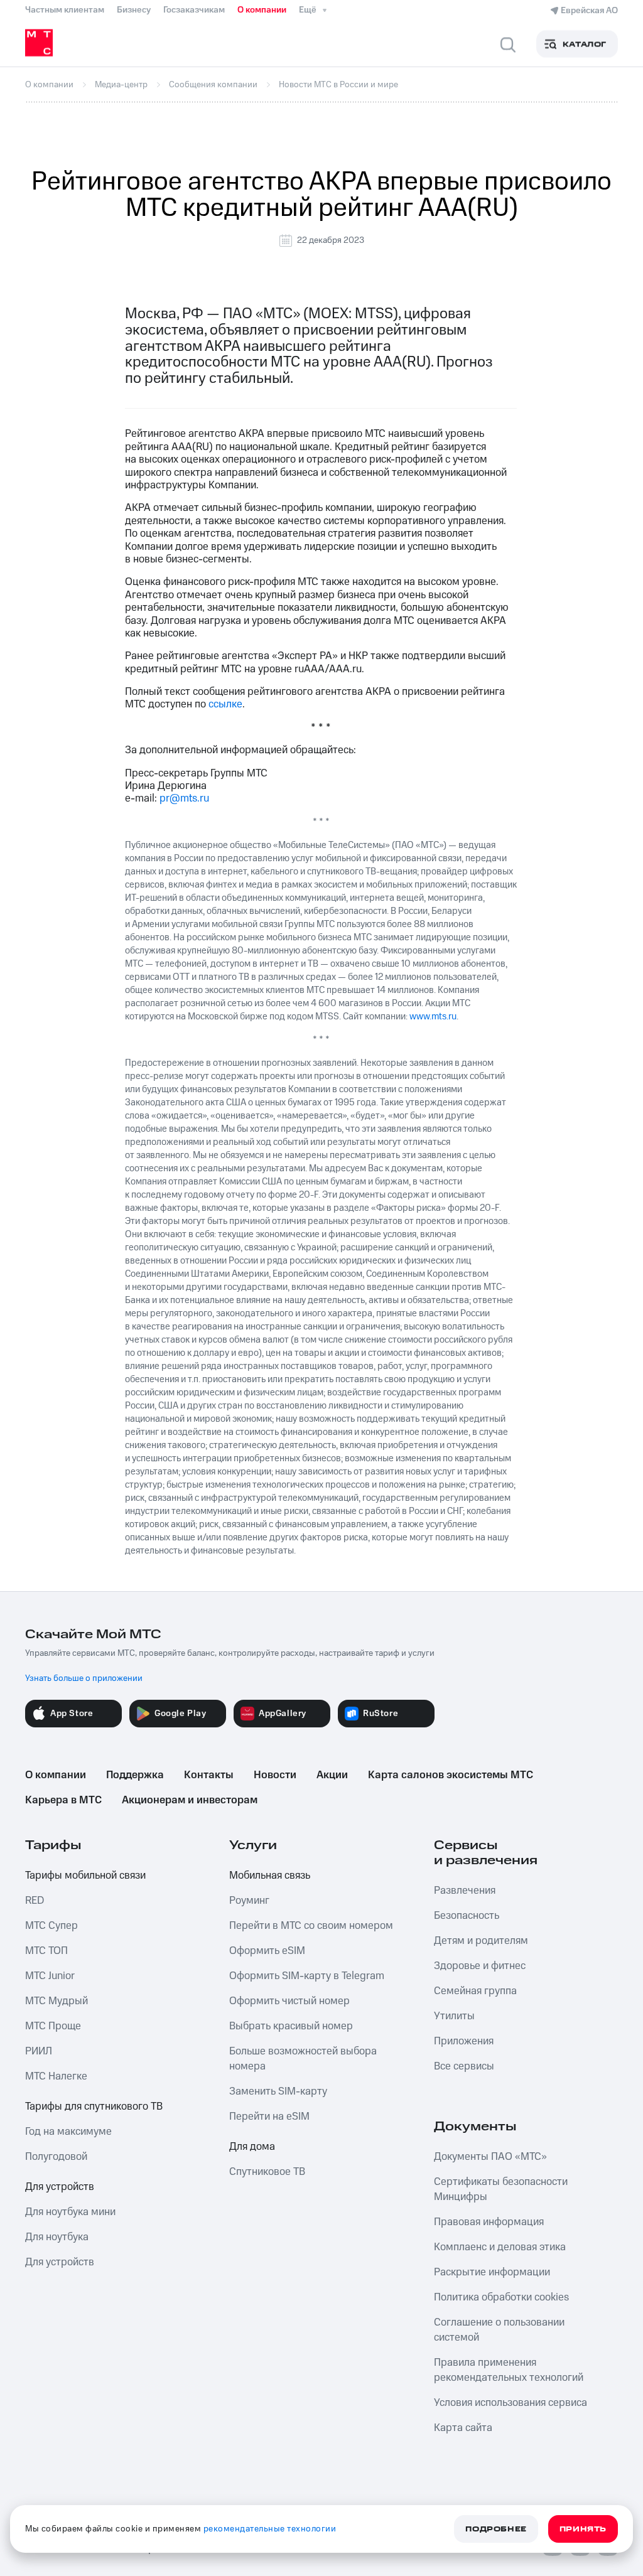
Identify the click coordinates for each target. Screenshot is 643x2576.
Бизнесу (134, 10)
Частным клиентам (65, 10)
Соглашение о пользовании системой (499, 2330)
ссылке (225, 704)
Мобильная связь (270, 1876)
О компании (262, 10)
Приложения (464, 2041)
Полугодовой (56, 2157)
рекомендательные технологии (270, 2529)
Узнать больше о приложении (84, 1678)
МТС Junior (50, 1976)
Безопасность (467, 1916)
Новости (275, 1775)
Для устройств (60, 2187)
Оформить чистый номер (289, 2001)
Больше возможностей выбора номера (303, 2059)
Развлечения (465, 1891)
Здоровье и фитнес (480, 1966)
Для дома (252, 2147)
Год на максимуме (68, 2132)
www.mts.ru (433, 1017)
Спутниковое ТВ (267, 2172)
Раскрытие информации (492, 2272)
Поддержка (135, 1775)
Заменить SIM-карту (278, 2091)
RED (35, 1901)
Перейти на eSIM (269, 2117)
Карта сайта (463, 2428)
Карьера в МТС (63, 1800)
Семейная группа (475, 1991)
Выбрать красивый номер (291, 2026)
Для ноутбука (57, 2237)
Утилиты (454, 2016)
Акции (332, 1775)
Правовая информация (489, 2222)
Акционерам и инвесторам (190, 1800)
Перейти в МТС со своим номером (311, 1926)
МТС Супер (51, 1926)
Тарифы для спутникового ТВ (94, 2106)
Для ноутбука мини (70, 2212)
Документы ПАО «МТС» (490, 2157)
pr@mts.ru (184, 798)
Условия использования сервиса (511, 2403)
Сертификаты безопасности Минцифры (501, 2189)
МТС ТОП (46, 1951)
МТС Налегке (56, 2076)
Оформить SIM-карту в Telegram (307, 1976)
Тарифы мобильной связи (85, 1876)
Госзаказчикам (194, 10)
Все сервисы (464, 2066)
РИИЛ (39, 2051)
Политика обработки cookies (501, 2297)
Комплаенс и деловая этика (500, 2247)
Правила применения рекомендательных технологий (509, 2370)
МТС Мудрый (57, 2001)
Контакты (209, 1775)
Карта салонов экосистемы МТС (451, 1775)
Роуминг (249, 1901)
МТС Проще (53, 2026)
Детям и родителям (481, 1941)
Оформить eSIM (267, 1951)
